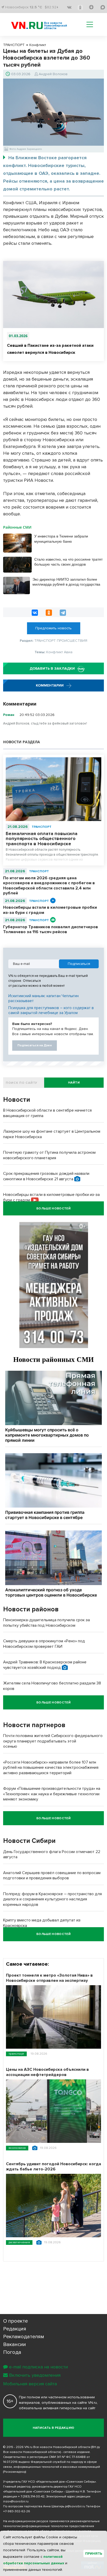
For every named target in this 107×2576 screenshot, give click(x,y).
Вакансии (15, 2344)
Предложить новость (53, 628)
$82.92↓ (52, 7)
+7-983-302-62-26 (17, 2511)
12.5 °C (36, 7)
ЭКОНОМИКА (17, 2148)
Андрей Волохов (53, 74)
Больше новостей (53, 1209)
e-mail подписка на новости (38, 2367)
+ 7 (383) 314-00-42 (31, 2497)
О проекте (15, 2321)
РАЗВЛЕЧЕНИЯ (19, 2242)
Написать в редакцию (54, 2428)
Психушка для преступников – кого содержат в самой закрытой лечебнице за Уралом (51, 1010)
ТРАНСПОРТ (42, 827)
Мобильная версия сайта (30, 2384)
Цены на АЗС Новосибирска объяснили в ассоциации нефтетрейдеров (47, 2072)
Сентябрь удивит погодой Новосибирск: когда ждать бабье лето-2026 (53, 2167)
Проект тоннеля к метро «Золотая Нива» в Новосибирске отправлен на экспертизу (49, 1978)
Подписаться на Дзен (35, 1045)
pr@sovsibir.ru (75, 2506)
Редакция (15, 2329)
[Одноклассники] (49, 613)
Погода (12, 2352)
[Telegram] (63, 613)
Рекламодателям (24, 2337)
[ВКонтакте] (35, 613)
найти (74, 1083)
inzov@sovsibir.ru (16, 2501)
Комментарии (50, 685)
